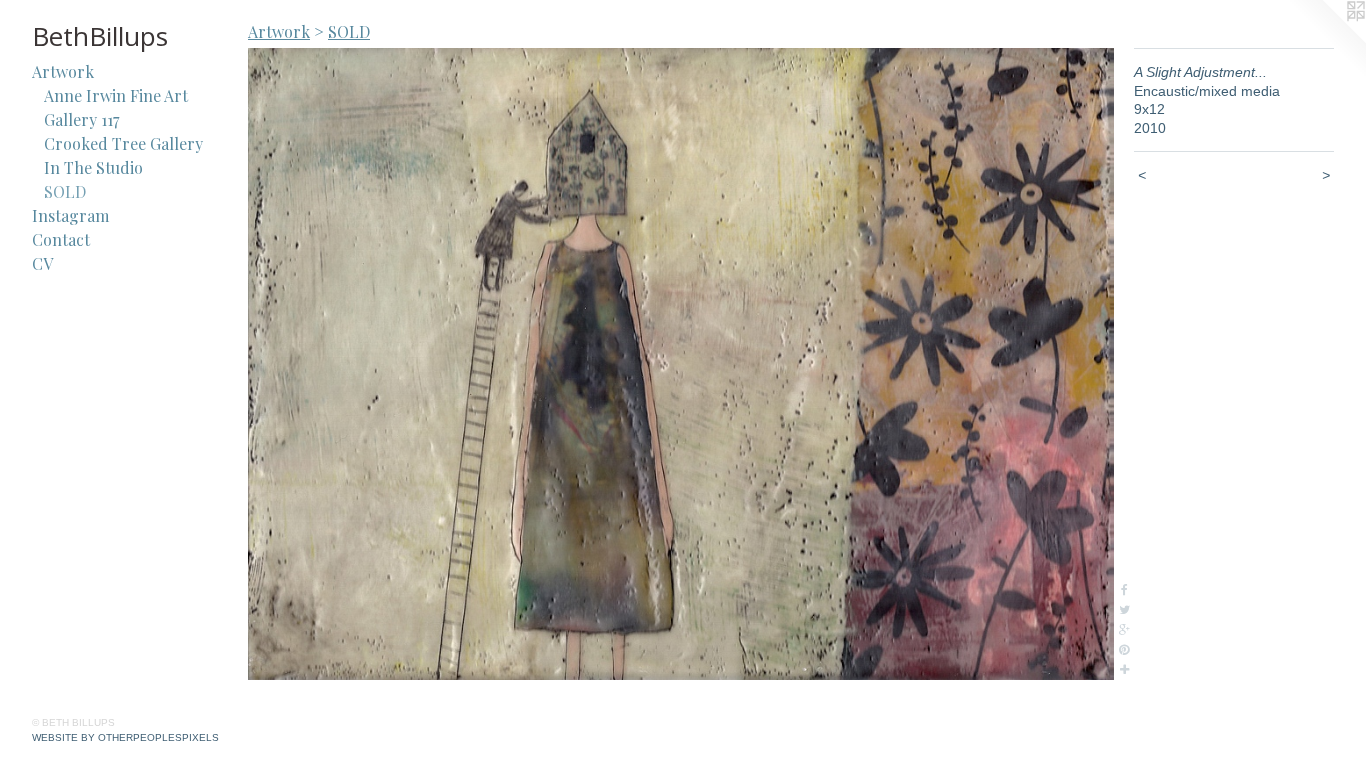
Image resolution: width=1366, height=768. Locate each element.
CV (42, 263)
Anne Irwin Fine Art (116, 95)
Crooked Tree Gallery (123, 143)
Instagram (70, 215)
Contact (61, 239)
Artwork (63, 71)
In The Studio (93, 167)
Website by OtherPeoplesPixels (125, 737)
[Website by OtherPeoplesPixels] (1326, 40)
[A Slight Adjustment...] (681, 364)
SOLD (65, 191)
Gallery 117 (81, 119)
